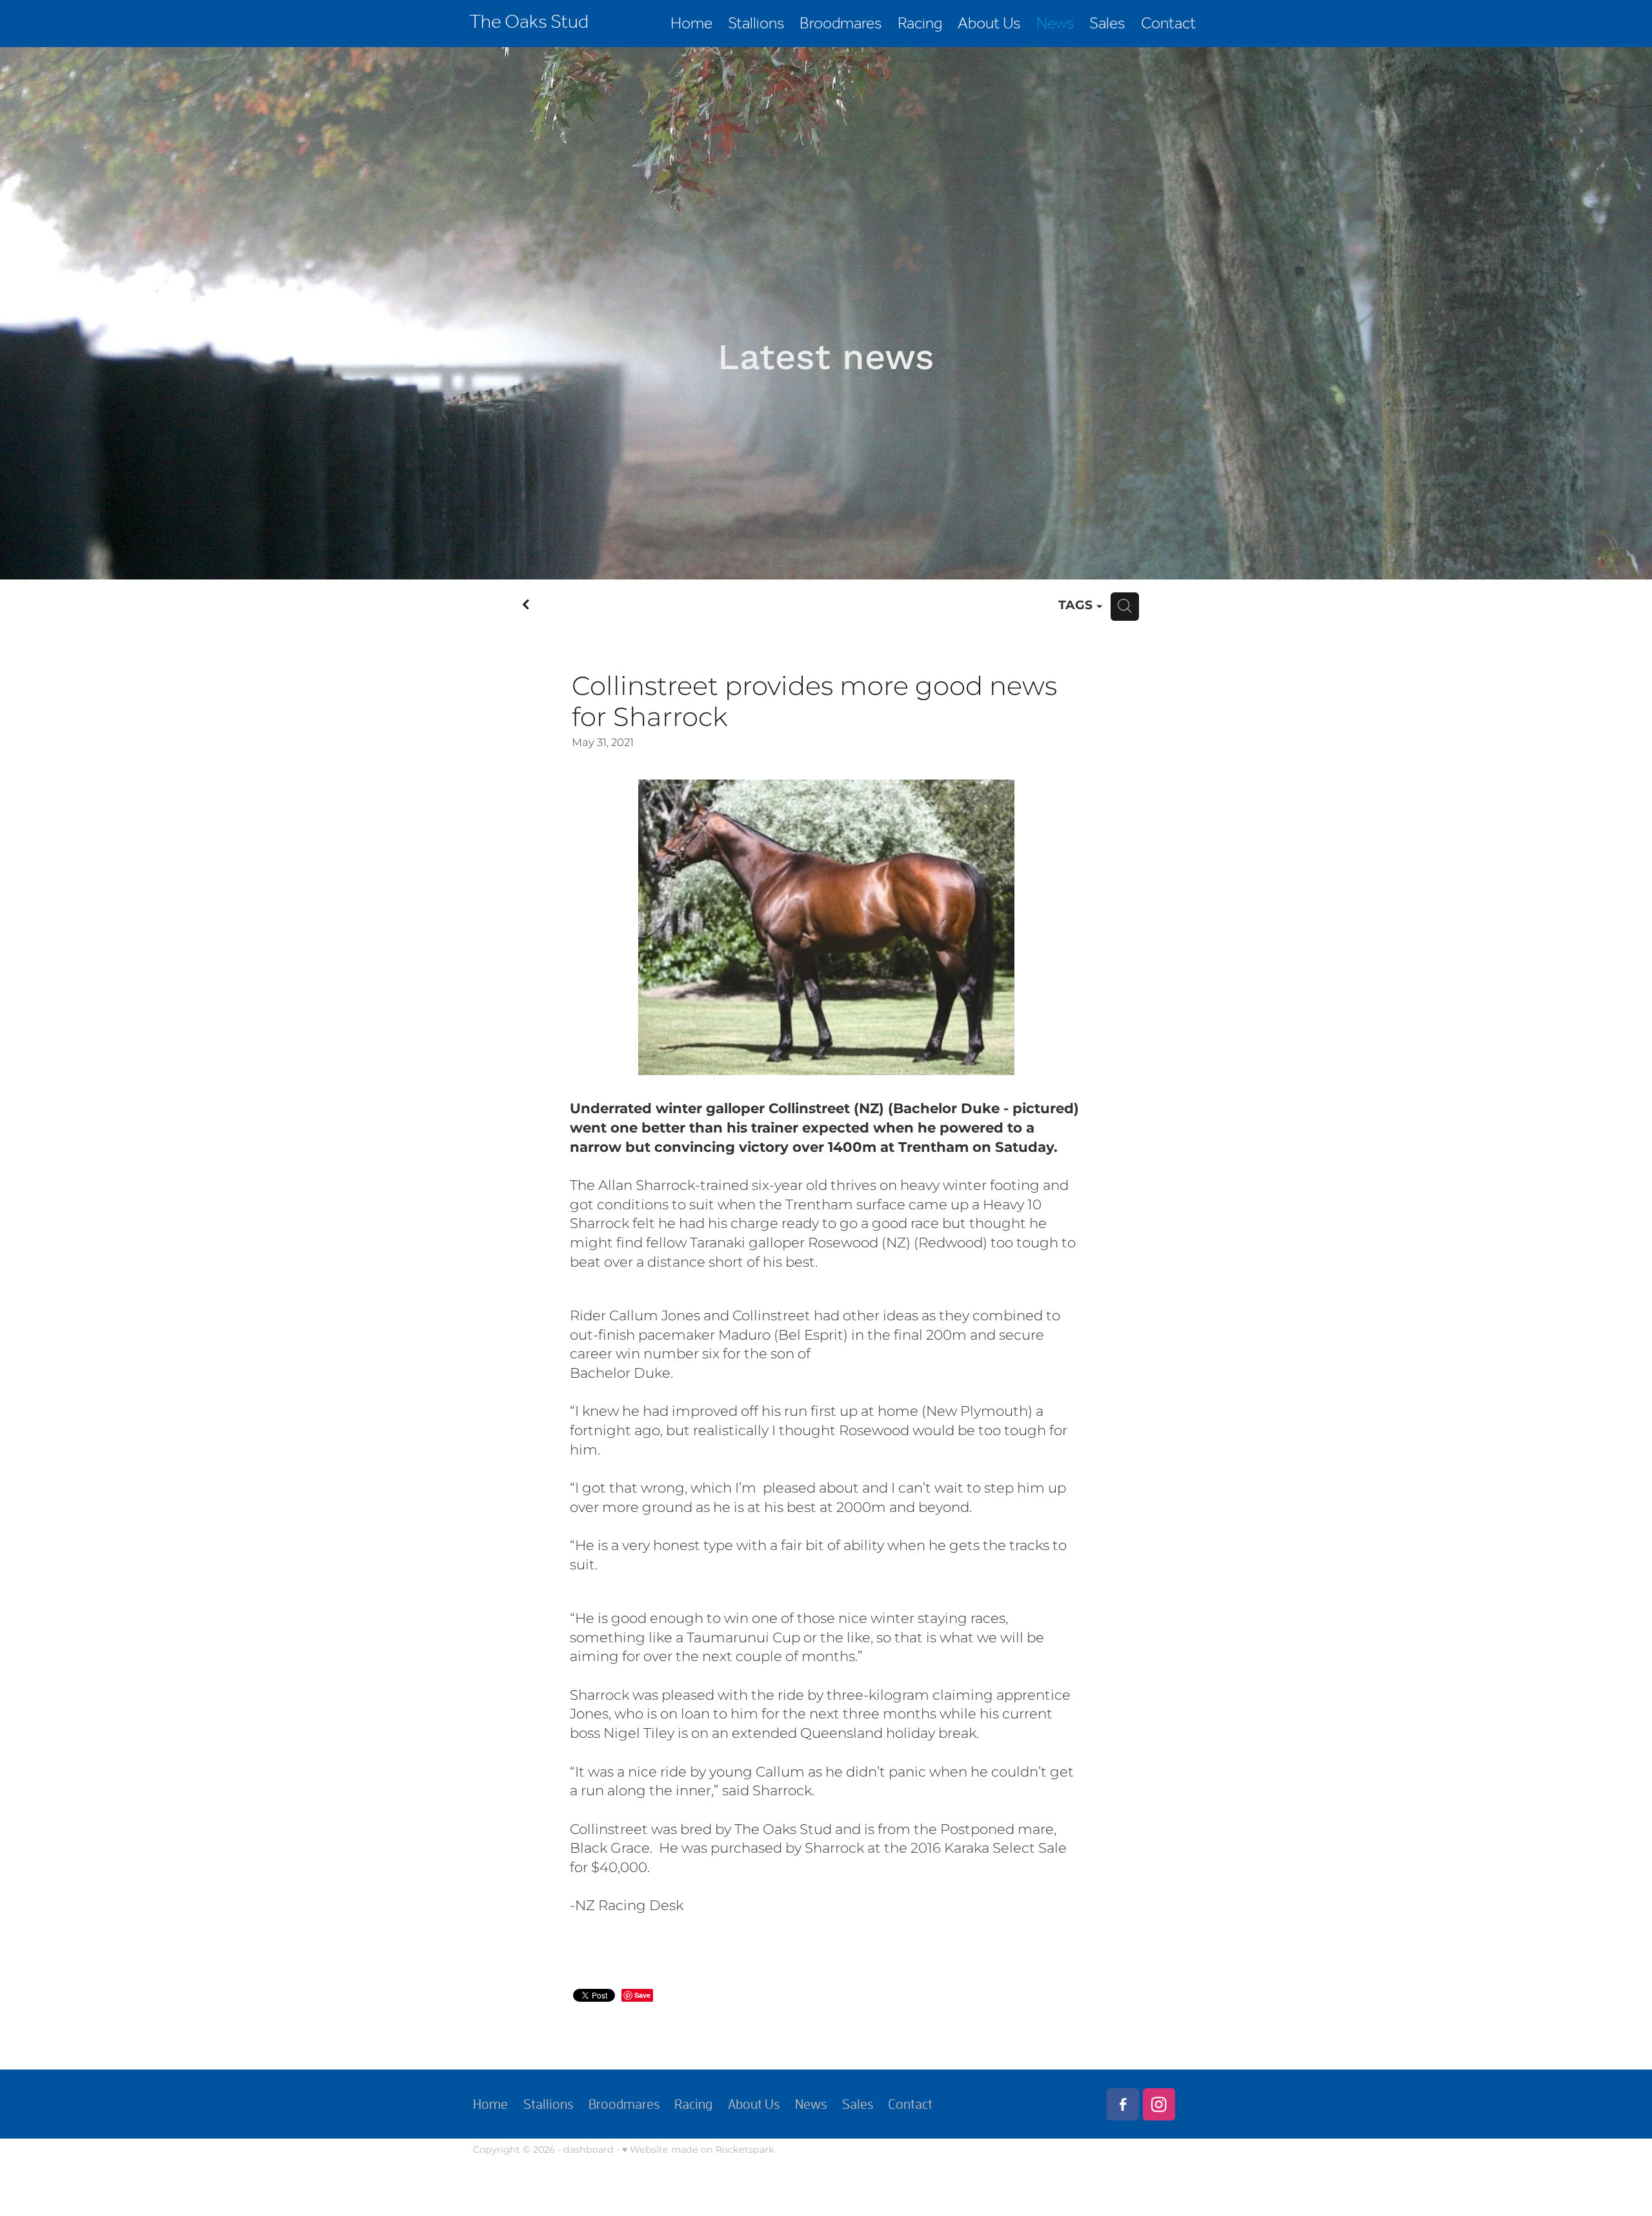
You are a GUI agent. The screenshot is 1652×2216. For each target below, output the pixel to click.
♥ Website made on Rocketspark (698, 2150)
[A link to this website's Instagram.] (1159, 2104)
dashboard (589, 2150)
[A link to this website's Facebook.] (1123, 2104)
